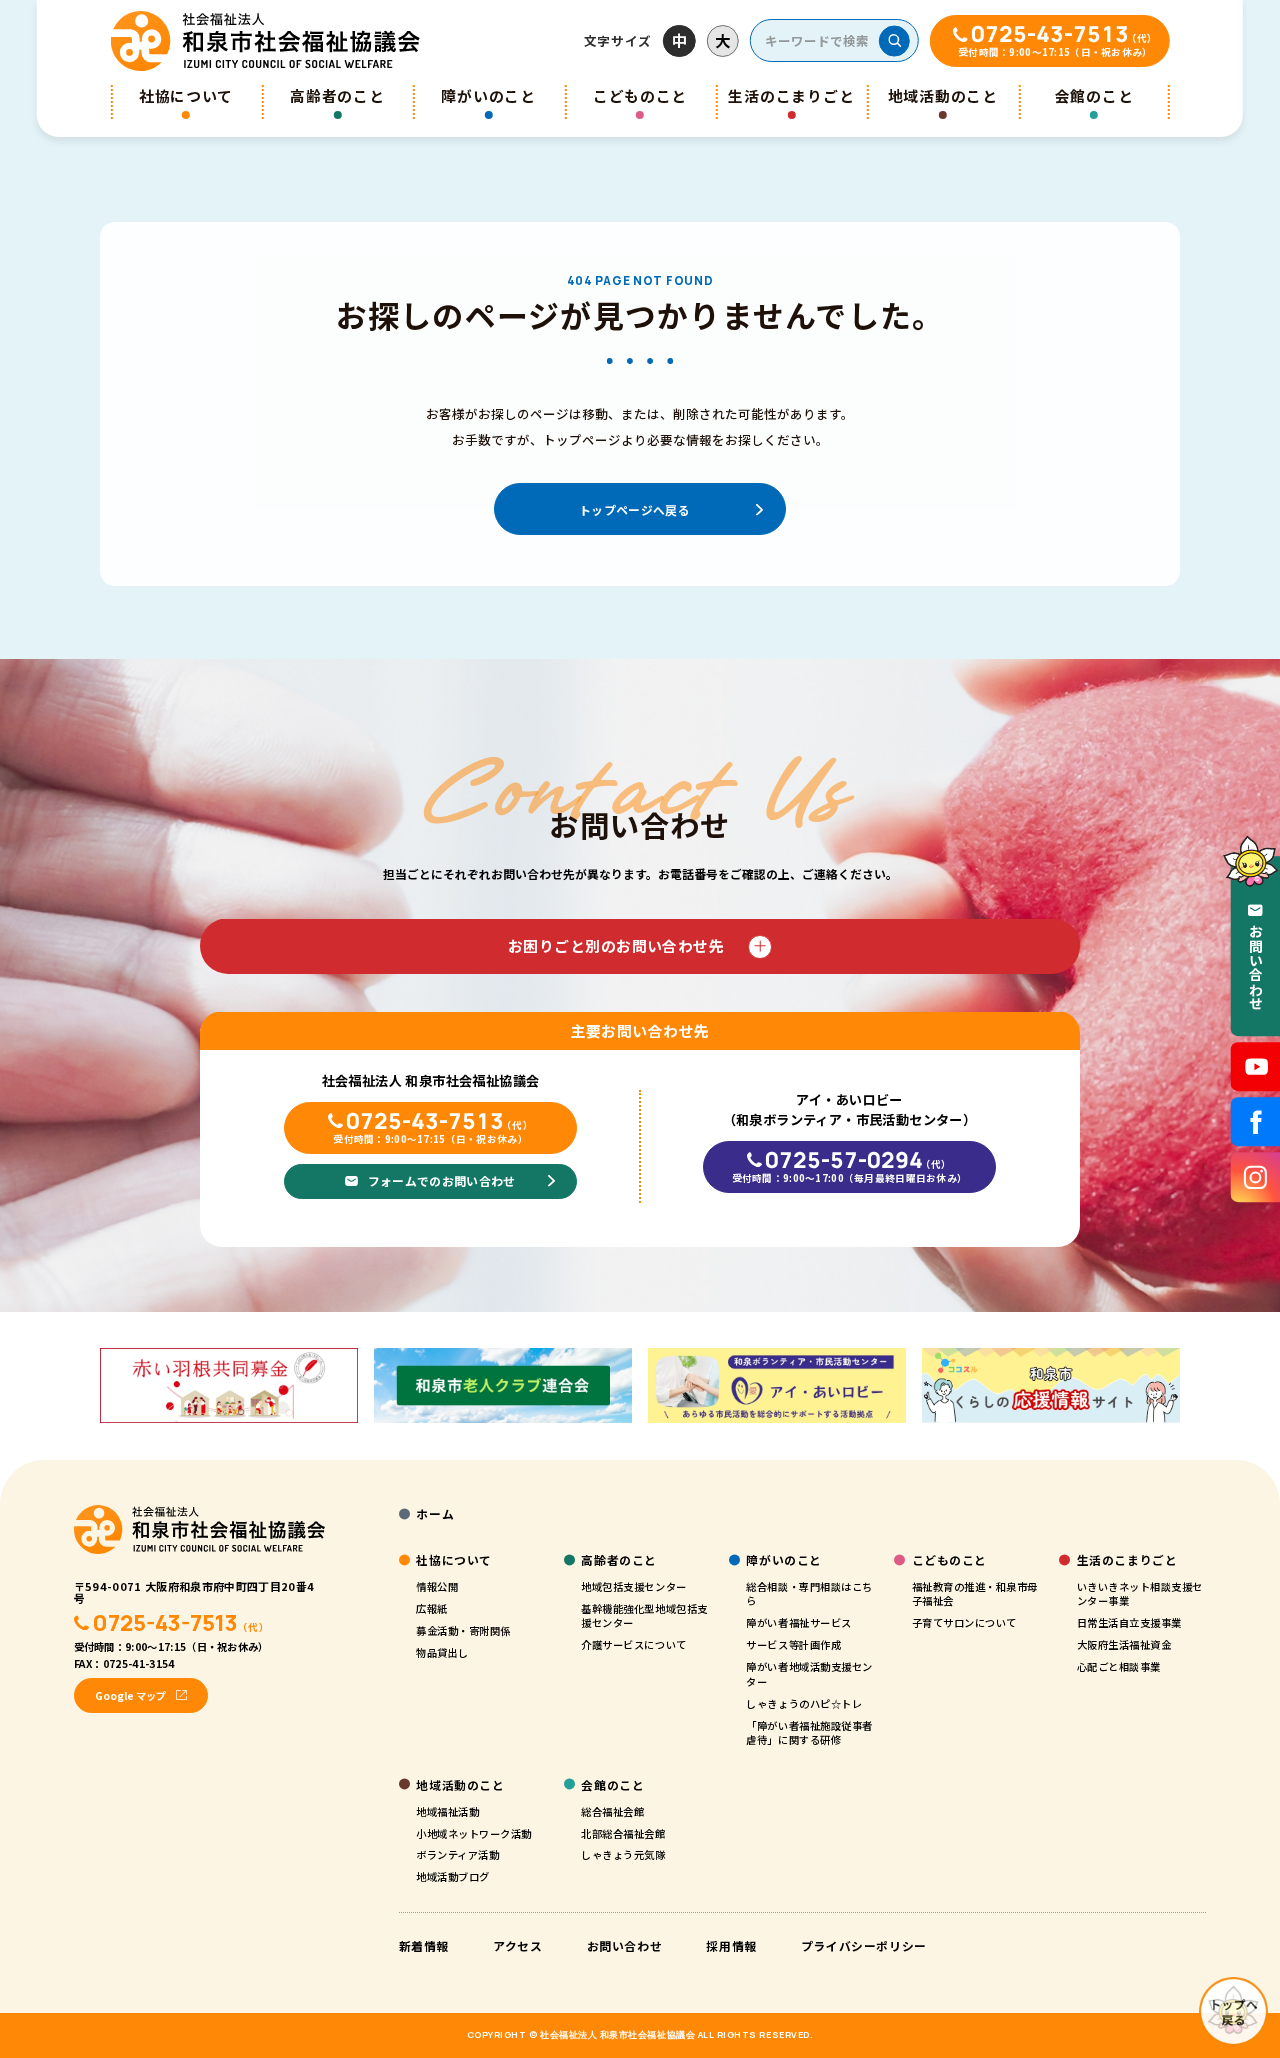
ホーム (435, 1513)
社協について (186, 95)
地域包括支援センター (633, 1586)
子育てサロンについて (964, 1622)
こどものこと (640, 95)
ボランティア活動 (457, 1854)
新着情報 (424, 1945)
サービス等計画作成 (793, 1644)
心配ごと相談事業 (1119, 1666)
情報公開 (437, 1586)
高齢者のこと (337, 95)
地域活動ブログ (453, 1876)
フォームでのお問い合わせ (442, 1179)
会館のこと (1094, 95)
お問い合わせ (625, 1945)
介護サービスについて (633, 1644)
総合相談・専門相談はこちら (809, 1594)
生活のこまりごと (791, 95)
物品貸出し (442, 1652)
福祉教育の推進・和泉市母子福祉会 (975, 1594)
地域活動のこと (943, 95)
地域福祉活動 (447, 1811)
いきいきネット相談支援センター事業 (1140, 1594)
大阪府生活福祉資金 (1124, 1644)
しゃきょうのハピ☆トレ (804, 1703)
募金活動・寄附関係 (463, 1630)
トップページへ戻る (634, 509)
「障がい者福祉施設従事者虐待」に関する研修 (809, 1733)
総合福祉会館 (612, 1811)
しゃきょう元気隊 (623, 1854)
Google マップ (130, 1695)
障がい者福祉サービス (798, 1622)
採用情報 (731, 1945)
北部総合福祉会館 (623, 1833)
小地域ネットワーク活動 (474, 1833)
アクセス (517, 1945)
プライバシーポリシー (864, 1945)
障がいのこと (488, 95)
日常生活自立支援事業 (1129, 1622)
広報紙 (432, 1608)
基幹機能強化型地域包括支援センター (644, 1616)
